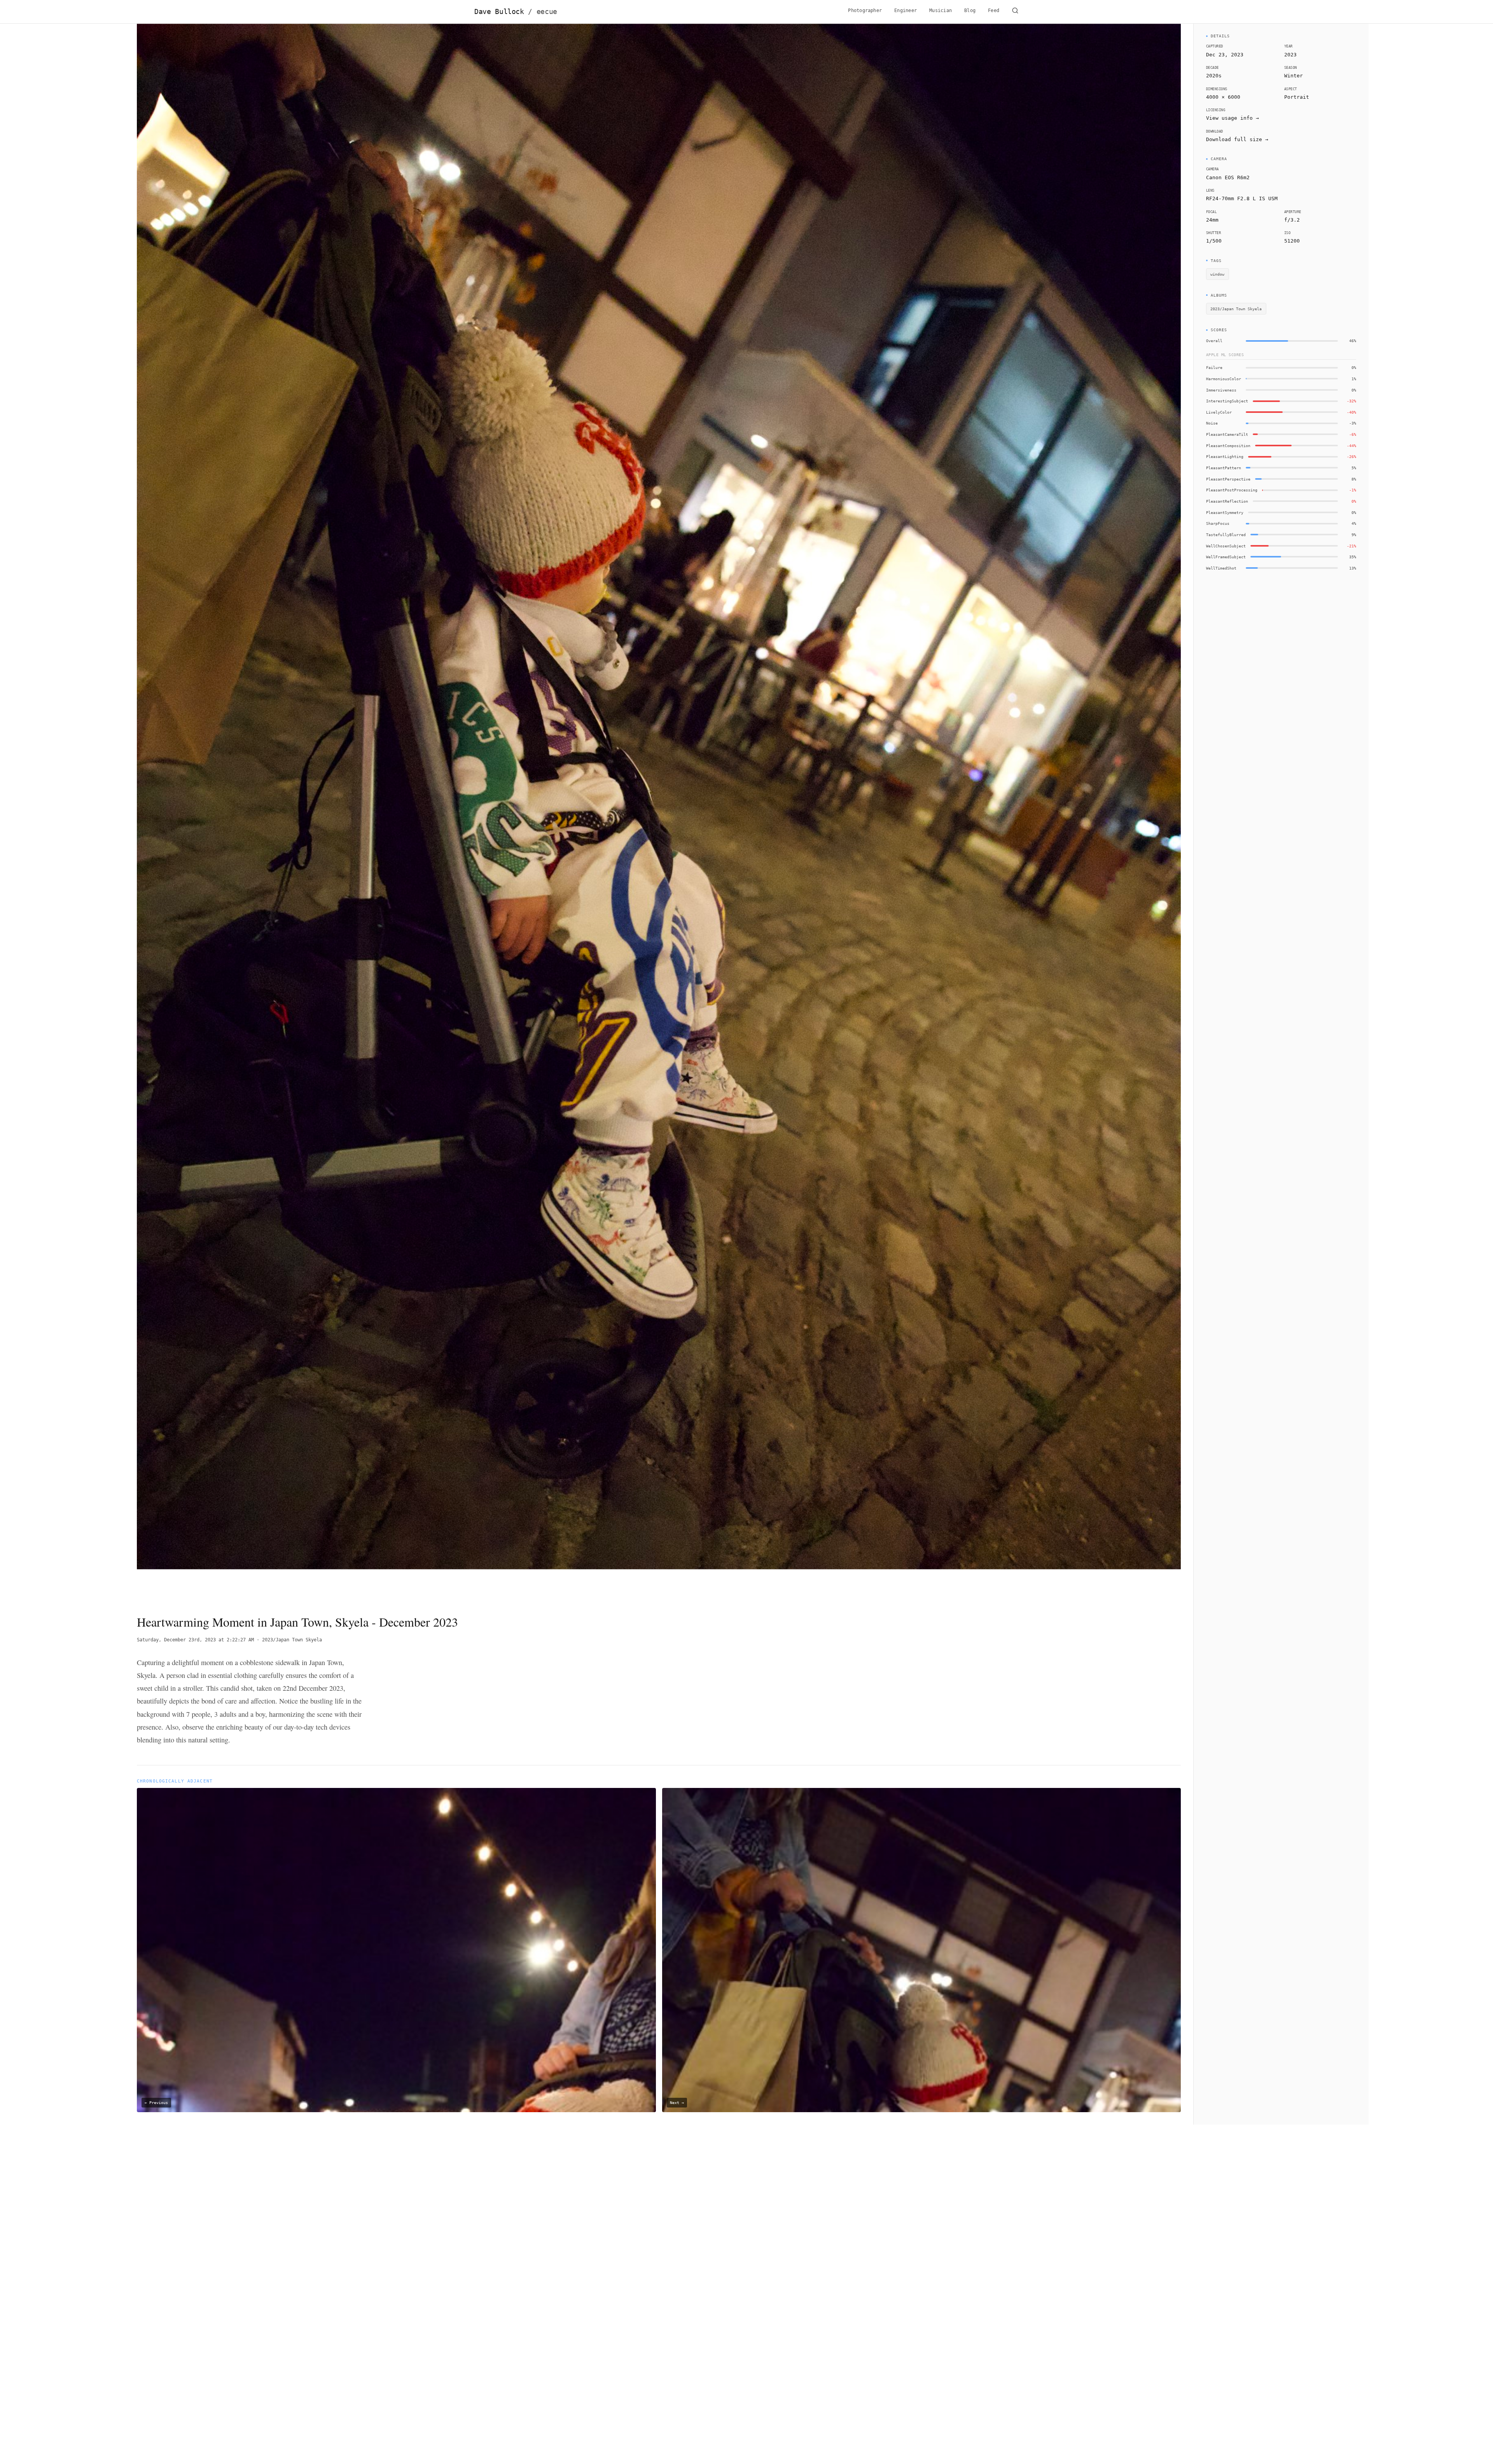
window (1217, 274)
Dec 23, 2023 (1225, 55)
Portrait (1297, 97)
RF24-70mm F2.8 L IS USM (1242, 198)
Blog (970, 10)
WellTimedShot (1221, 568)
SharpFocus (1218, 523)
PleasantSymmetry (1225, 512)
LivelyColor (1219, 412)
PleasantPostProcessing (1232, 490)
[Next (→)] (1076, 813)
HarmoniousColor (1224, 379)
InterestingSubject (1227, 401)
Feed (994, 10)
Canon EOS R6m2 (1228, 177)
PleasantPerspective (1228, 479)
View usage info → (1233, 118)
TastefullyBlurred (1226, 535)
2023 (1290, 55)
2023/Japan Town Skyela (292, 1640)
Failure (1214, 367)
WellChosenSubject (1226, 546)
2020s (1214, 76)
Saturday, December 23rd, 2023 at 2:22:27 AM (195, 1640)
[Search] (1015, 12)
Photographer (865, 10)
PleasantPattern (1224, 468)
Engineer (906, 10)
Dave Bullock (516, 12)
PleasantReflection (1227, 501)
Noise (1212, 423)
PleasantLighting (1225, 456)
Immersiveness (1221, 390)
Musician (941, 10)
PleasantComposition (1228, 446)
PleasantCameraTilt (1227, 434)
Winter (1294, 76)
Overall (1214, 341)
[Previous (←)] (241, 813)
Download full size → (1237, 139)
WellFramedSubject (1226, 557)
